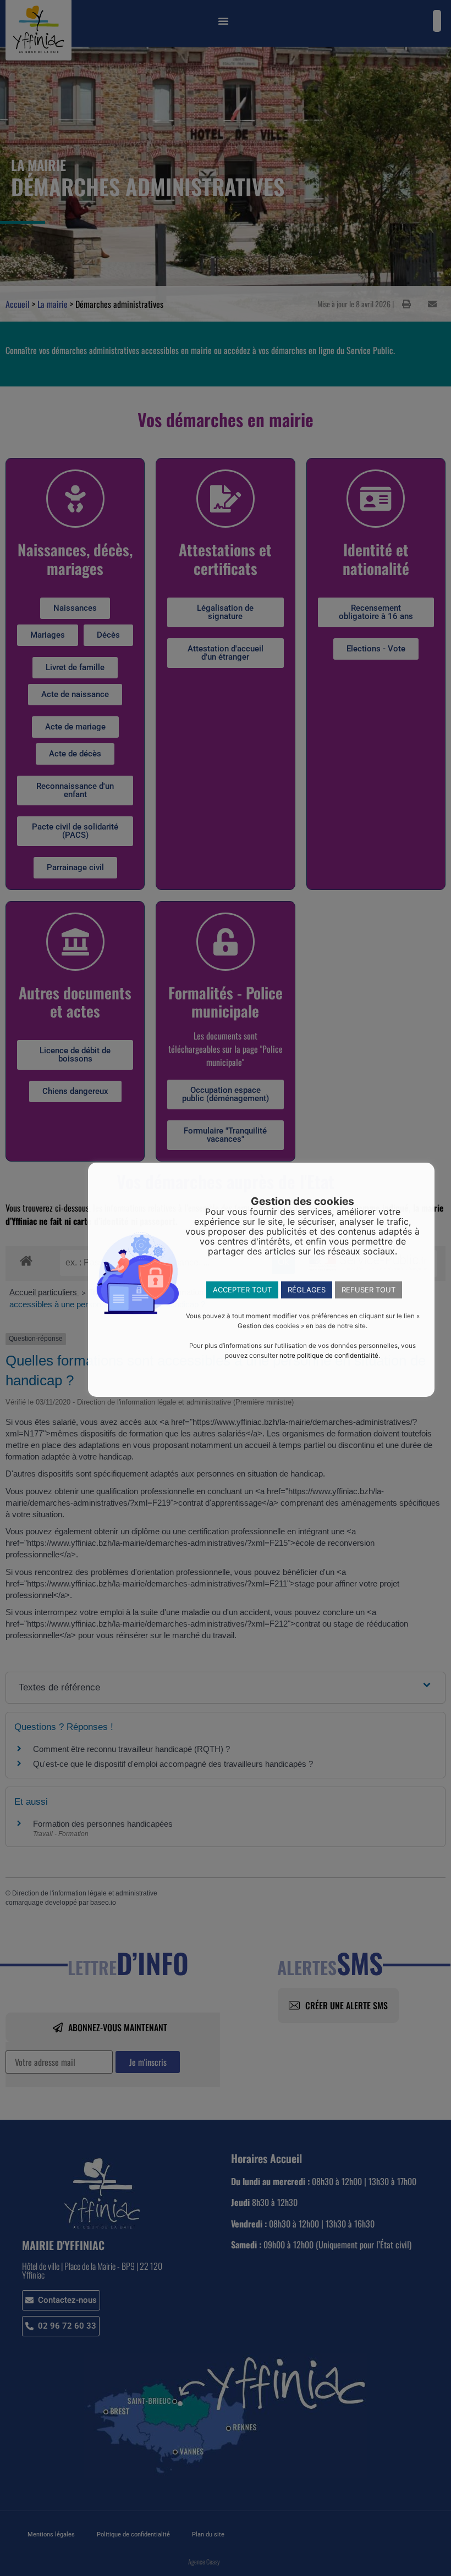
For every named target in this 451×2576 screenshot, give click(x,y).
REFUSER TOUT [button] (369, 1290)
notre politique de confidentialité (329, 1356)
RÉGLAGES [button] (307, 1290)
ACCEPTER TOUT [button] (242, 1290)
